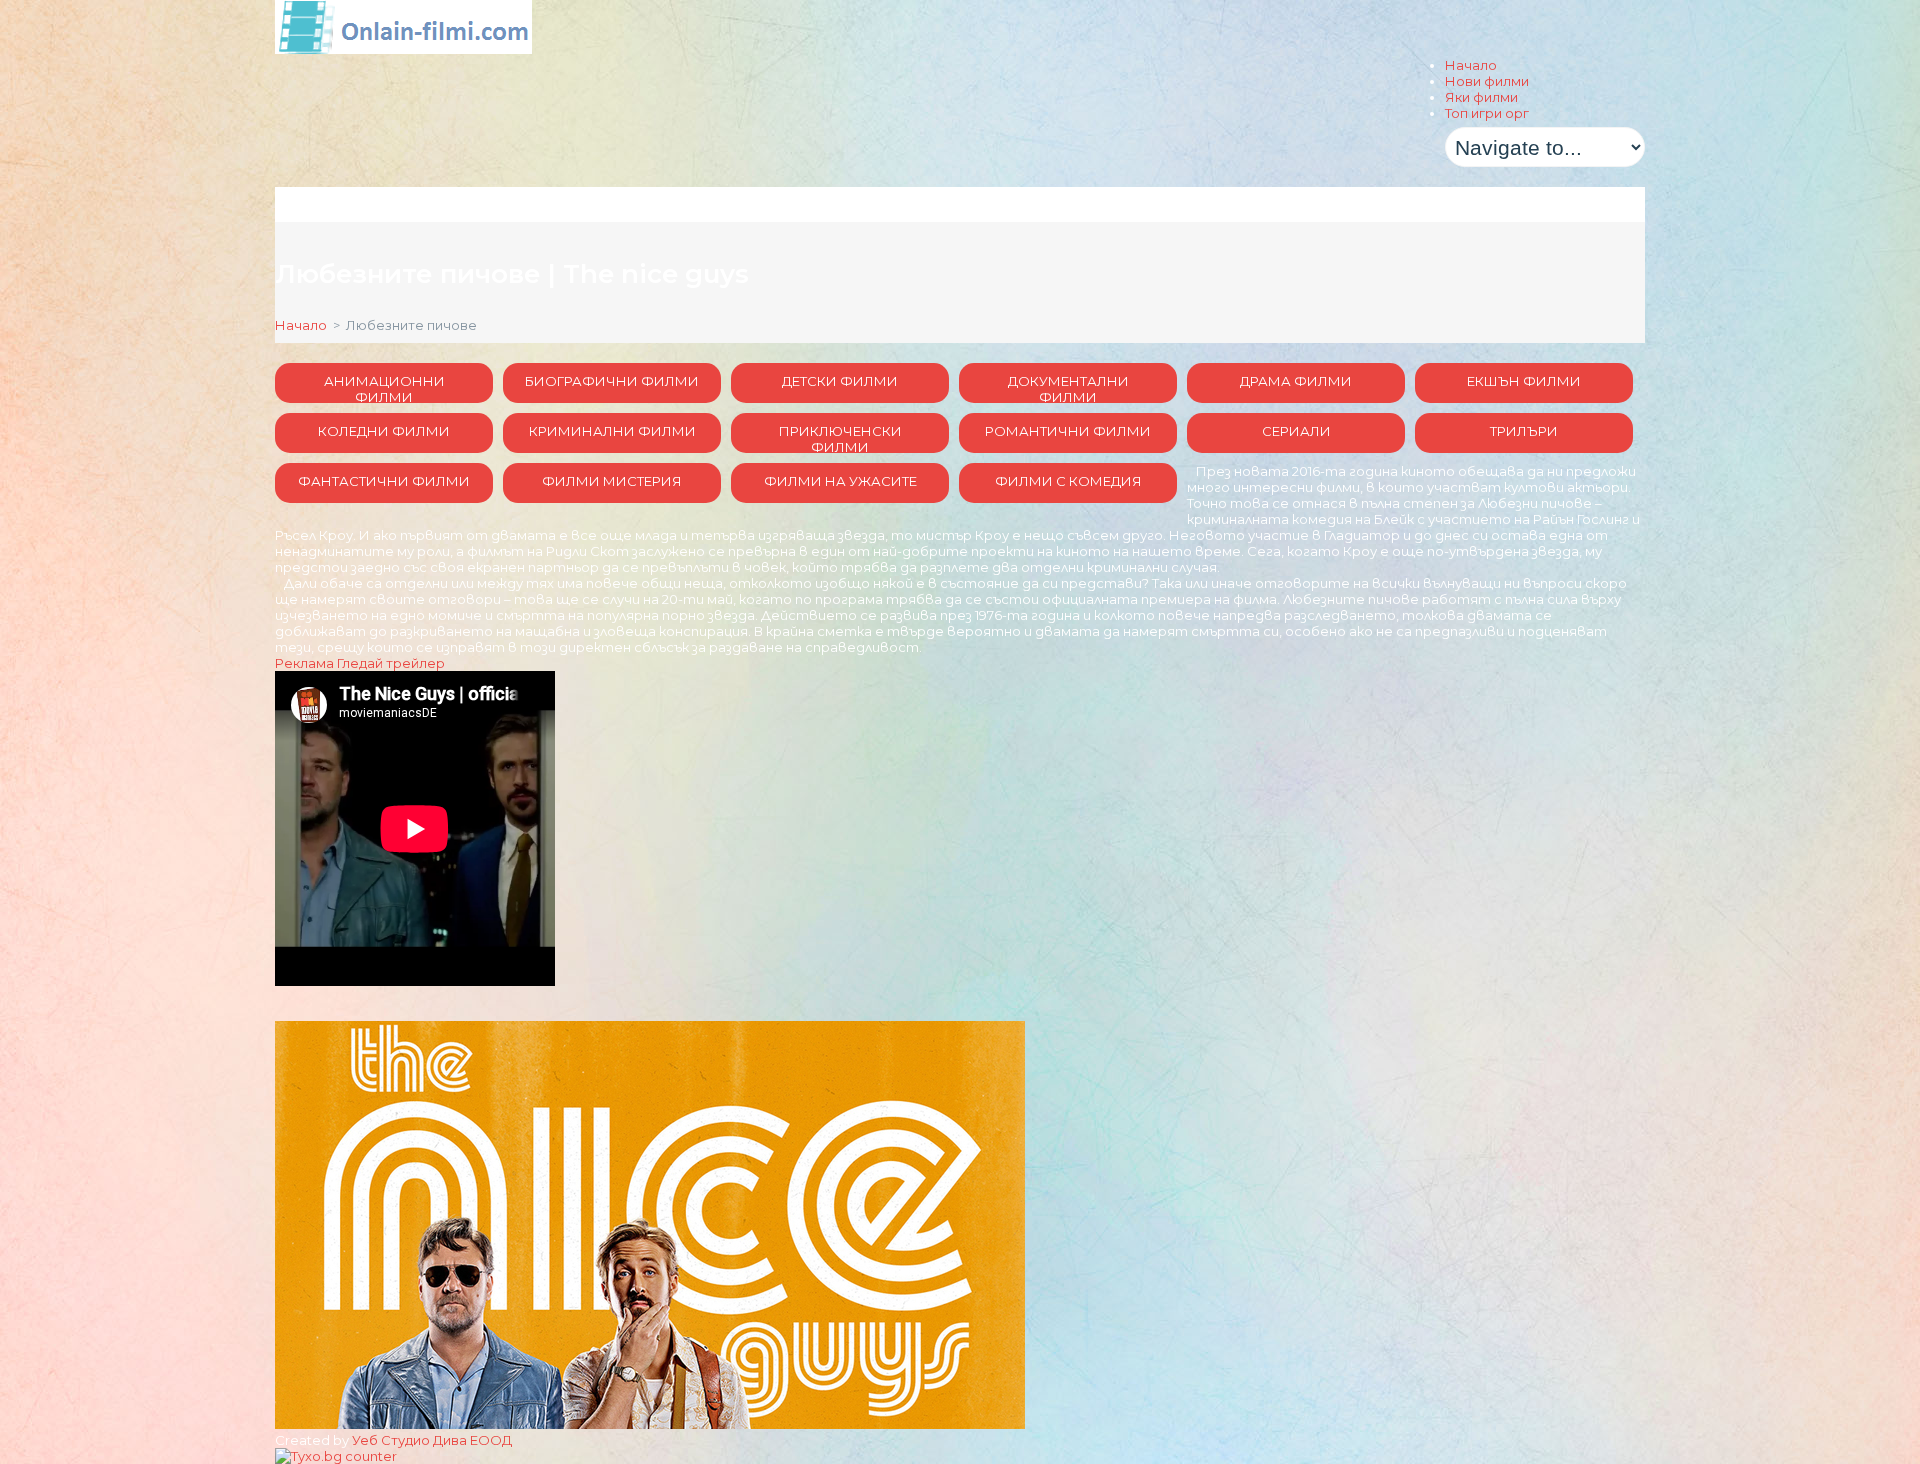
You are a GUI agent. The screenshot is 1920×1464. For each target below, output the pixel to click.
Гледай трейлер (391, 663)
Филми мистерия (612, 481)
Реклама (304, 663)
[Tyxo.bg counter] (336, 1456)
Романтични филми (1068, 431)
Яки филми (1481, 97)
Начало (1471, 65)
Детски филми (840, 381)
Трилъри (1524, 431)
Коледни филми (384, 431)
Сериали (1296, 431)
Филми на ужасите (840, 481)
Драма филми (1296, 381)
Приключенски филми (840, 438)
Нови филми (1487, 81)
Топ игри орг (1487, 113)
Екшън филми (1524, 381)
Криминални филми (612, 431)
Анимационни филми (384, 388)
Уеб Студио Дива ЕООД (432, 1440)
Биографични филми (612, 381)
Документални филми (1068, 388)
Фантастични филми (384, 481)
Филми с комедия (1068, 481)
